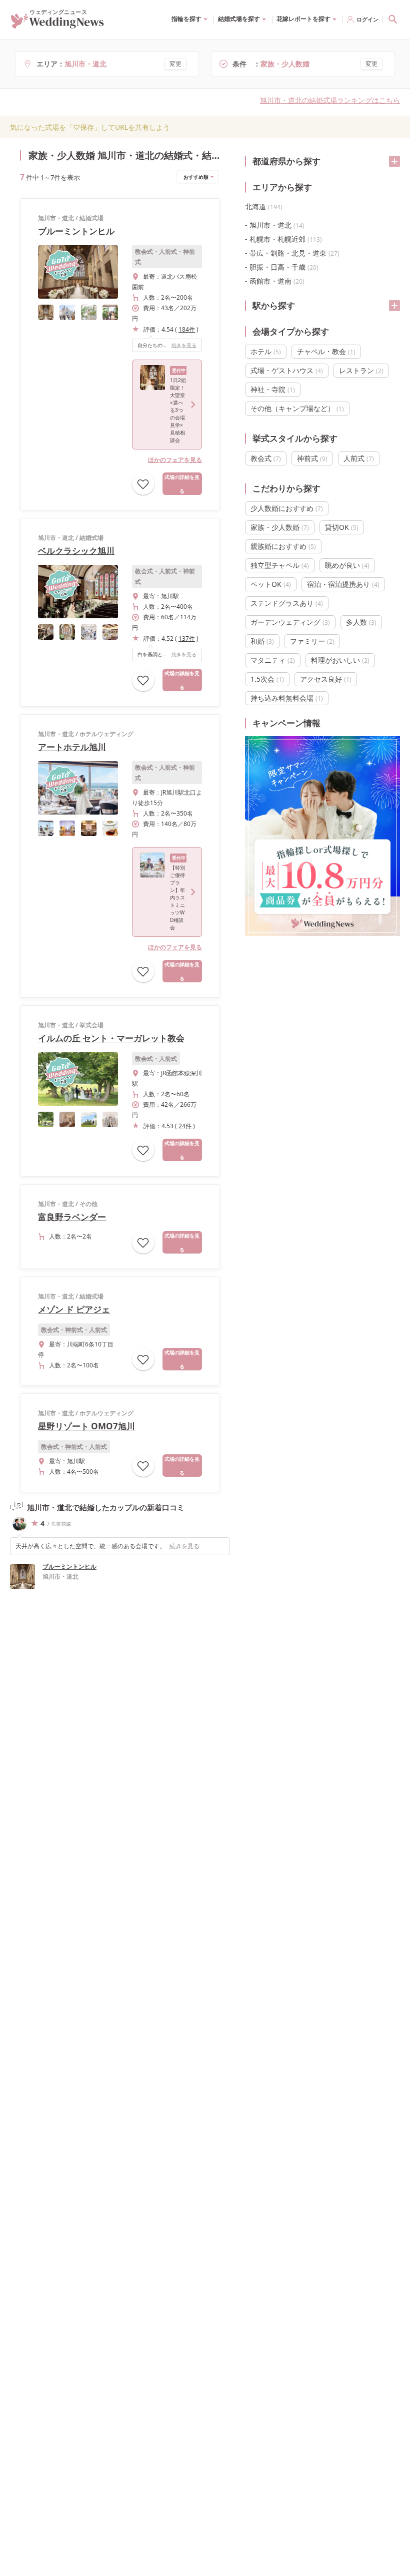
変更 (175, 64)
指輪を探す (186, 19)
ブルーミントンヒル (76, 231)
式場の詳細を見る (182, 484)
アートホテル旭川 (72, 747)
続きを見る (184, 345)
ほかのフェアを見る (175, 460)
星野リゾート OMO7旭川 (86, 1426)
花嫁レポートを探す (303, 19)
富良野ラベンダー (72, 1217)
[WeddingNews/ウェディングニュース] (57, 24)
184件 (187, 329)
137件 (187, 639)
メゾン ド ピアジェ (74, 1309)
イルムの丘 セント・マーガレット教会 (111, 1038)
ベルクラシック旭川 (76, 551)
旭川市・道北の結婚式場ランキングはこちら (330, 100)
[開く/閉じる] (394, 161)
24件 (185, 1126)
